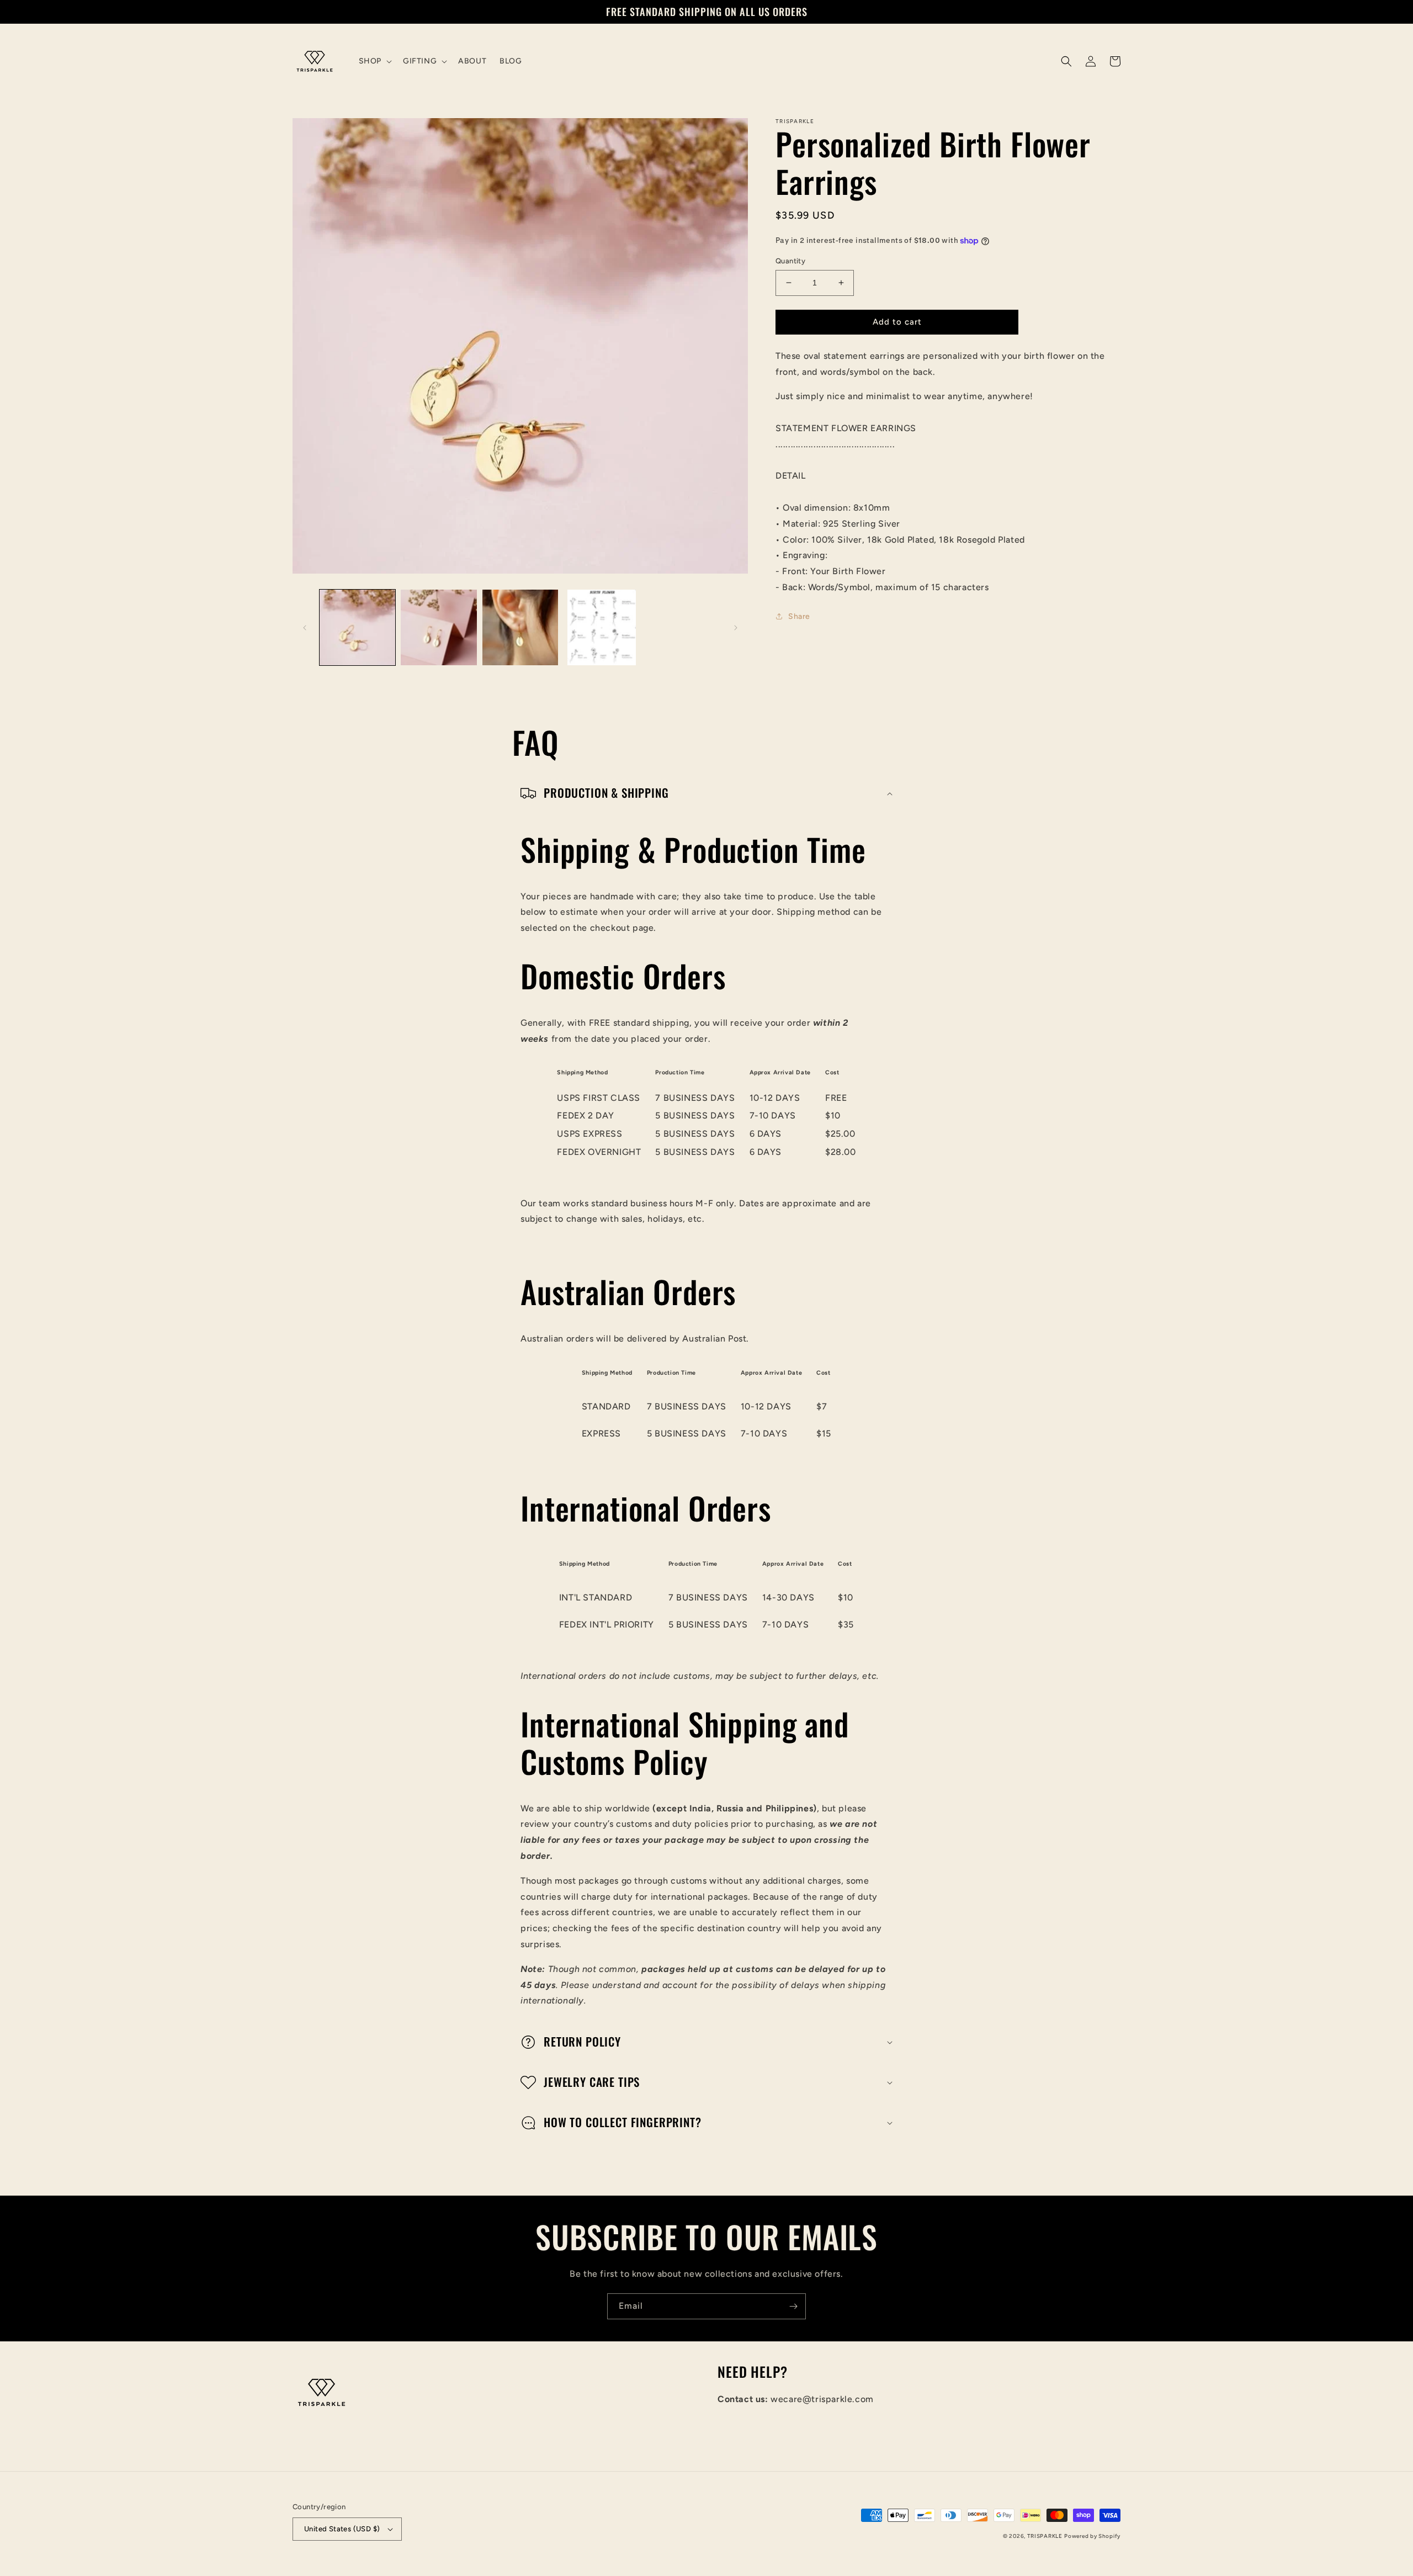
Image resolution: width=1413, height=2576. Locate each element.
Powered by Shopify (1092, 2536)
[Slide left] (305, 628)
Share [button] (799, 616)
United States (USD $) (342, 2529)
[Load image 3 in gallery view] (520, 627)
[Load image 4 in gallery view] (601, 627)
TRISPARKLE (1045, 2536)
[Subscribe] (793, 2306)
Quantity (790, 261)
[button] (374, 61)
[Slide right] (736, 628)
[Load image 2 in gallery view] (439, 627)
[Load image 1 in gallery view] (357, 627)
